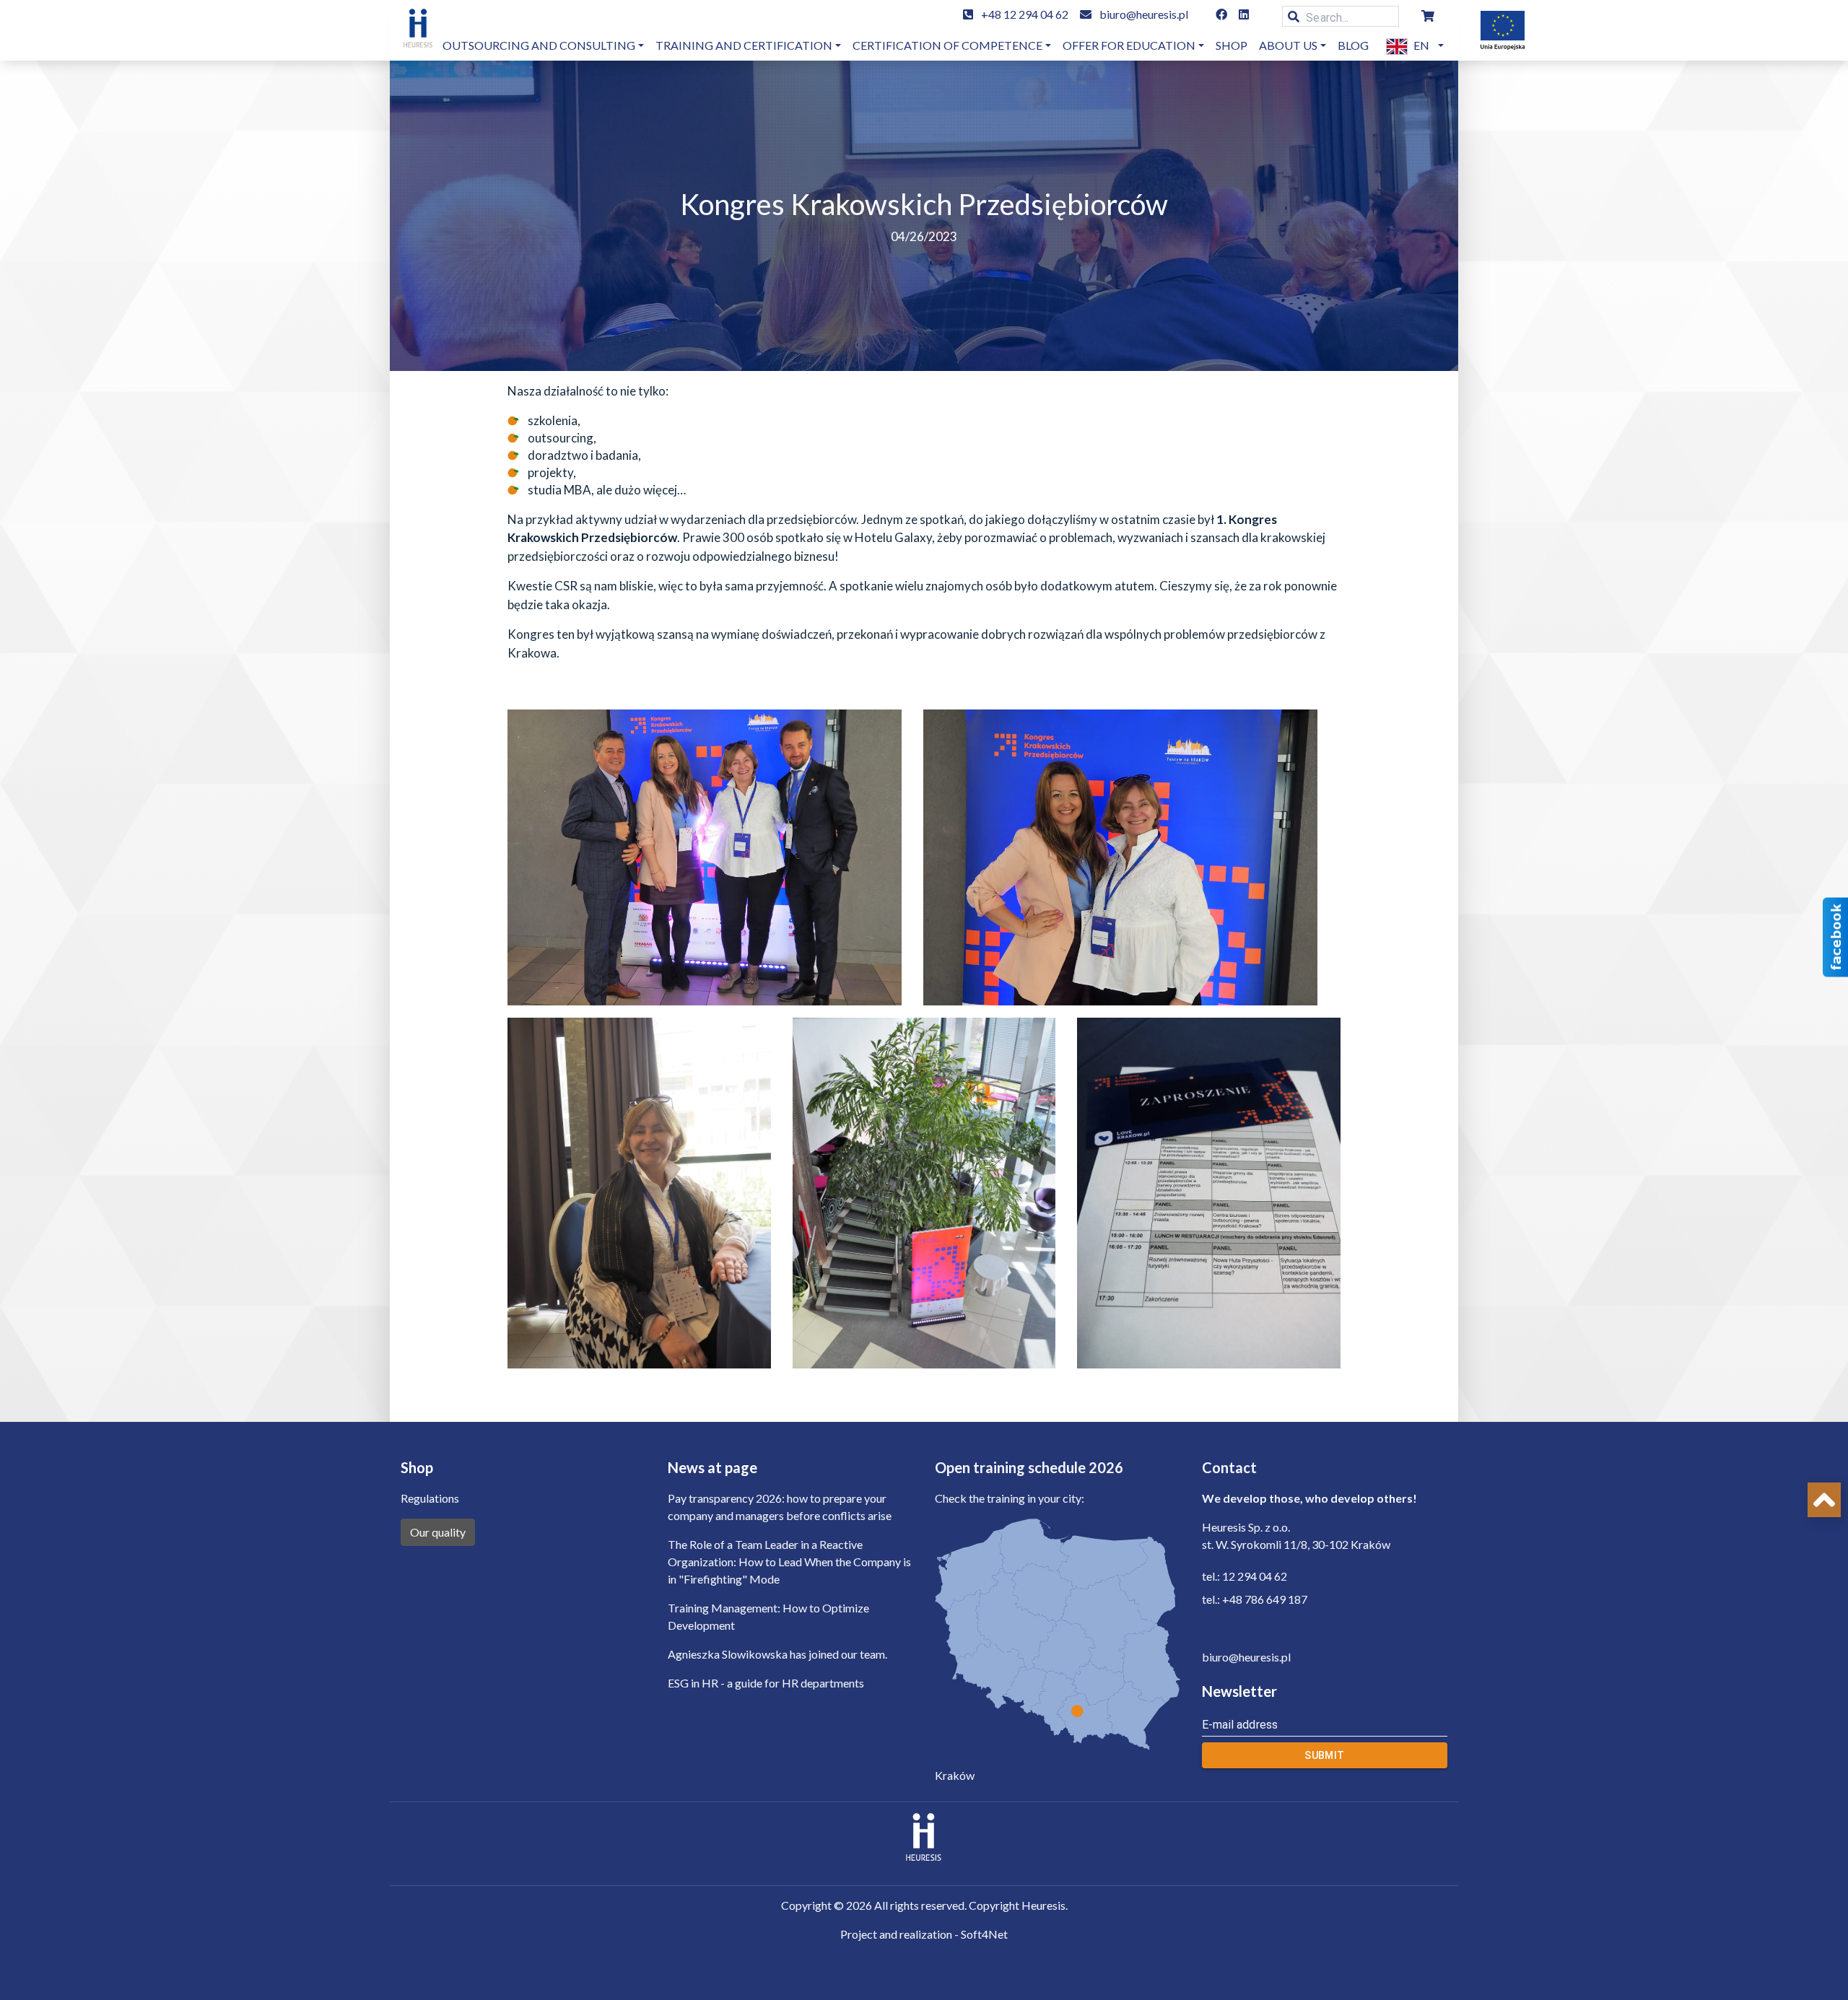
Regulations (430, 1498)
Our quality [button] (438, 1532)
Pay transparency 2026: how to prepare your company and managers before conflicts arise (780, 1507)
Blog (1353, 45)
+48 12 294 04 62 (1025, 14)
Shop (1232, 45)
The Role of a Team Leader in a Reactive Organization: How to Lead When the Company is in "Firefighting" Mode (789, 1562)
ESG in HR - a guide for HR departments (766, 1683)
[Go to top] (1824, 1500)
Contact (1229, 1467)
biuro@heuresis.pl (1144, 14)
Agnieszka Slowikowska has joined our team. (777, 1654)
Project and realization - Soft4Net (924, 1934)
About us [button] (1288, 45)
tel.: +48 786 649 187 (1255, 1599)
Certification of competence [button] (947, 45)
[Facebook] (1221, 14)
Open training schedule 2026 (1029, 1467)
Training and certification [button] (744, 45)
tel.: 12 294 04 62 (1245, 1576)
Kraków (955, 1775)
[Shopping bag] (1428, 16)
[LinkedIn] (1244, 14)
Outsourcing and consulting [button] (539, 45)
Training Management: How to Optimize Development (768, 1616)
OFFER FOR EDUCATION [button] (1129, 45)
